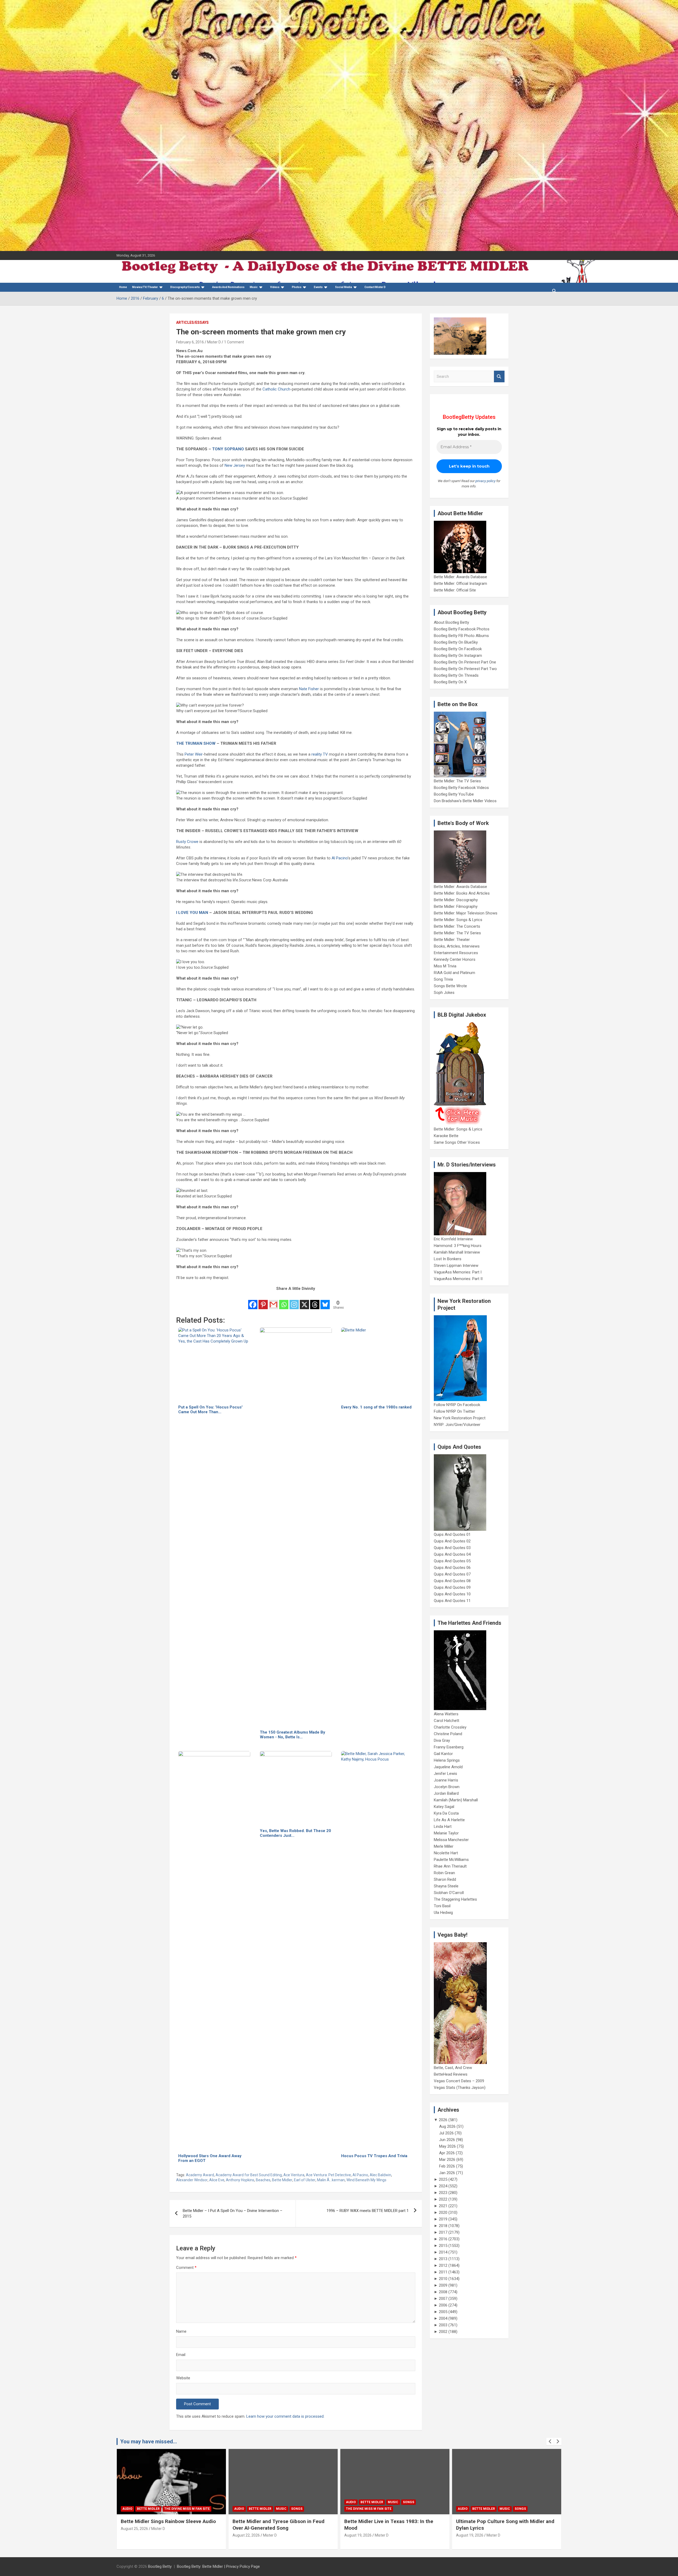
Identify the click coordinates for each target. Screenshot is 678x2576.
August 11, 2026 (363, 2535)
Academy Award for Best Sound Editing (249, 2175)
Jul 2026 (446, 2133)
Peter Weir (194, 754)
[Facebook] (253, 1301)
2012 (443, 2265)
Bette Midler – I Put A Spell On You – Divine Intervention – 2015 (233, 2213)
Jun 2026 (447, 2140)
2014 (443, 2252)
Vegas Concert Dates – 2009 (459, 2081)
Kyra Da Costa (446, 1813)
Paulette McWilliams (451, 1860)
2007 (443, 2299)
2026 (443, 2120)
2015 (443, 2246)
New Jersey (235, 465)
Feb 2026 (447, 2166)
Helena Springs (447, 1760)
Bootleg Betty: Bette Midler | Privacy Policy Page (218, 2566)
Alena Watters (446, 1714)
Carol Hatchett (447, 1721)
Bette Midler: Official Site (455, 590)
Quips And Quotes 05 (452, 1561)
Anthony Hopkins (240, 2180)
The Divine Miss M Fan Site (150, 2509)
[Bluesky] (325, 1301)
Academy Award (200, 2175)
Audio (132, 2502)
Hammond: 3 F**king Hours (458, 1246)
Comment (186, 2268)
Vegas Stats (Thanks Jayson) (460, 2088)
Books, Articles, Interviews (457, 946)
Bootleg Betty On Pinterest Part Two (465, 669)
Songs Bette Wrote (450, 986)
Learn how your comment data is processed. (285, 2416)
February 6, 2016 (190, 342)
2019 (443, 2219)
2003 (443, 2325)
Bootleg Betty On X (450, 682)
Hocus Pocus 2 (518, 2502)
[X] (304, 1301)
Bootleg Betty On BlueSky (456, 642)
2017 (443, 2232)
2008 (443, 2292)
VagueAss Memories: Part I (458, 1272)
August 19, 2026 (139, 2535)
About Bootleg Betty (451, 622)
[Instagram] (294, 1301)
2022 (443, 2199)
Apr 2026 (447, 2153)
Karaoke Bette (446, 1136)
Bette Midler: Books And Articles (462, 893)
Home (123, 287)
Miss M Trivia (445, 966)
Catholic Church (276, 389)
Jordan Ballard (446, 1793)
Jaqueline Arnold (448, 1767)
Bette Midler (282, 2180)
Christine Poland (448, 1734)
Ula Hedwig (443, 1913)
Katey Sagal (444, 1807)
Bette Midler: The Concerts (457, 926)
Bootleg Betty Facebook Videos (461, 788)
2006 (443, 2305)
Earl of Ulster (305, 2180)
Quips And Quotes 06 (452, 1568)
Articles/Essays (192, 322)
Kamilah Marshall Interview (457, 1252)
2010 (443, 2279)
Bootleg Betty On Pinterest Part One (465, 662)
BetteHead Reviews (451, 2074)
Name (181, 2331)
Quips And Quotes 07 (452, 1574)
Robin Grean (444, 1873)
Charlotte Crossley (450, 1727)
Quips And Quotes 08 (452, 1581)
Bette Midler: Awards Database (460, 577)
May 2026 (447, 2146)
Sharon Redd (445, 1879)
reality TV (320, 754)
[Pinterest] (263, 1301)
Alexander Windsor (192, 2180)
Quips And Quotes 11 (452, 1601)
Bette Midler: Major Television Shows (466, 913)
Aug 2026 (447, 2126)
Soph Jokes (444, 993)
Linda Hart (443, 1826)
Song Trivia (443, 979)
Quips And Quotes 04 (452, 1554)
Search (499, 377)
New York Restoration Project (460, 1418)
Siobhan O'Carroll (449, 1893)
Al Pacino (340, 858)
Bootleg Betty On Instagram (458, 656)
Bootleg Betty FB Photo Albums (461, 636)
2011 (443, 2272)
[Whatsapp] (284, 1301)
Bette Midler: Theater (452, 940)
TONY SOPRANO (228, 449)
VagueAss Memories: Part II (458, 1279)
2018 (443, 2226)
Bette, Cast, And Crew (453, 2068)
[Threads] (315, 1301)
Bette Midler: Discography (456, 900)
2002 (443, 2332)
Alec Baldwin (380, 2175)
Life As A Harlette (449, 1820)
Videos (275, 287)
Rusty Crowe (187, 842)
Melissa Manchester (451, 1840)
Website (183, 2378)
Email (181, 2355)
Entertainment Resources (456, 953)
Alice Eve (217, 2180)
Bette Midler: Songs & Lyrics (458, 920)
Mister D (214, 342)
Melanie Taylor (446, 1833)
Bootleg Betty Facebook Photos (462, 629)
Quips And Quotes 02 (452, 1541)
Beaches (263, 2180)
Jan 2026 (447, 2173)
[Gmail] (273, 1301)
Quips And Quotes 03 (452, 1548)
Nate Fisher (309, 689)
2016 (443, 2239)
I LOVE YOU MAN (192, 913)
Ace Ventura (294, 2175)
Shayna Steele (446, 1886)
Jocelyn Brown (447, 1787)
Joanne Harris (446, 1780)
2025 (443, 2179)
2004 (443, 2318)
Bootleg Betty (160, 2566)
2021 (443, 2206)
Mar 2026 (447, 2160)
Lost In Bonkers (448, 1259)
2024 (443, 2186)
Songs (190, 2502)
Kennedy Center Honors (455, 959)
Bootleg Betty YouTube (454, 794)
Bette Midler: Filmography (456, 906)
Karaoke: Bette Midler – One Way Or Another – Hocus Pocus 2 (502, 2525)
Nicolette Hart (446, 1853)
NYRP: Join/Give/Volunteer (457, 1425)
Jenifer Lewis (445, 1774)
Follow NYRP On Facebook (457, 1405)
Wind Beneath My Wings (366, 2180)
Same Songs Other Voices (457, 1142)
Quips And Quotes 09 (452, 1587)
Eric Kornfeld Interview (453, 1239)
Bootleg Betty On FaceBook (458, 649)
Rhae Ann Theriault (450, 1866)
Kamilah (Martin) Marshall (456, 1800)
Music (254, 287)
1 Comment (234, 342)
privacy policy (485, 481)
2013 (443, 2259)
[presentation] (550, 2442)
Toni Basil (442, 1906)
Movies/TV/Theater (145, 287)
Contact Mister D (375, 287)
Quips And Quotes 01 (452, 1534)
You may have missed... (149, 2442)
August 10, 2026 (475, 2535)
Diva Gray (442, 1740)
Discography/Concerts (185, 287)
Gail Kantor (443, 1754)
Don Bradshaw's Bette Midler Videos (465, 801)
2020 (443, 2213)
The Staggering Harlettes (455, 1899)
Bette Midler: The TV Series (457, 781)
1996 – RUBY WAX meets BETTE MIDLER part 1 (368, 2211)
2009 (443, 2285)
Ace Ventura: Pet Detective (328, 2175)
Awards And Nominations (228, 287)
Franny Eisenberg (449, 1747)
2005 (443, 2312)
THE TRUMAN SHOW (196, 743)
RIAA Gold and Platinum (454, 973)
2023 (443, 2193)
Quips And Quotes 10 (452, 1594)
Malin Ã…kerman (331, 2180)
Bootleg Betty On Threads (456, 675)
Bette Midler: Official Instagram (460, 584)
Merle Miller (444, 1846)
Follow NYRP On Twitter (454, 1411)
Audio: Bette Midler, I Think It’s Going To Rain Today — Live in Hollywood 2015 (396, 2525)
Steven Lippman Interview (456, 1265)
